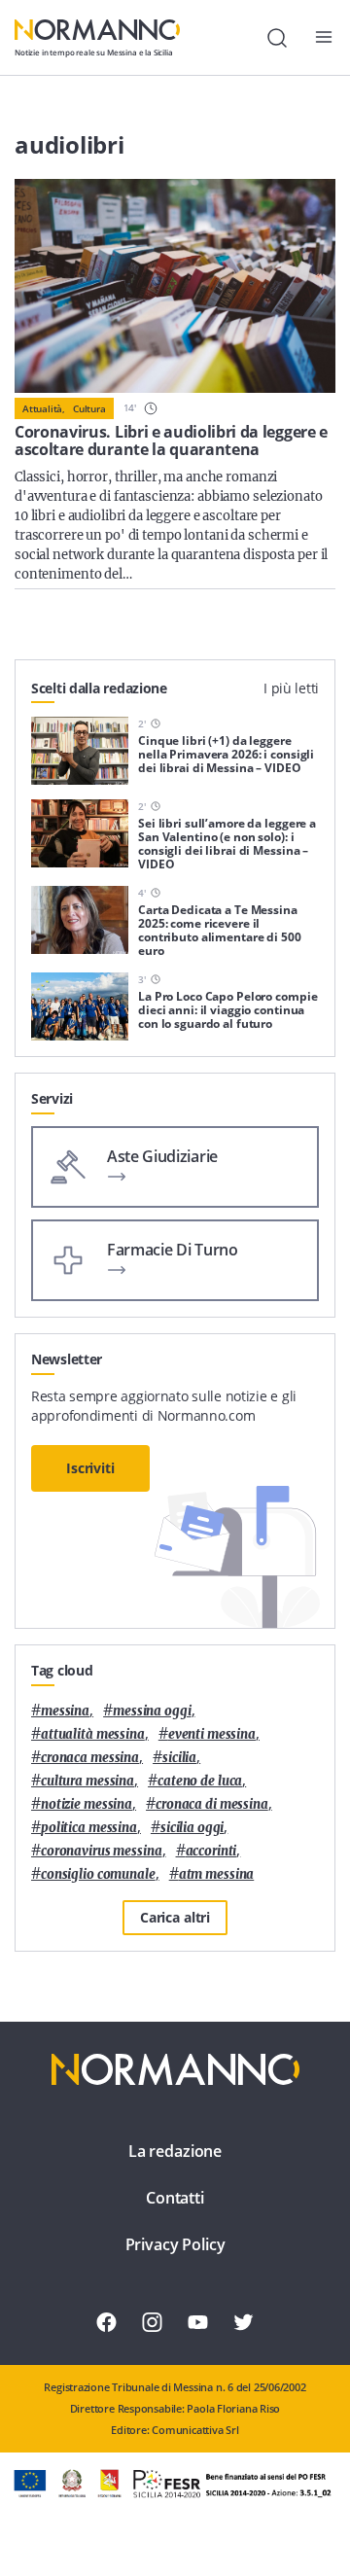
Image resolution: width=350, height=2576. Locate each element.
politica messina (89, 1828)
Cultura (89, 408)
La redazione (175, 2151)
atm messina (217, 1874)
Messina (65, 1711)
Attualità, (44, 408)
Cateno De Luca (200, 1781)
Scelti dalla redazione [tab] (99, 688)
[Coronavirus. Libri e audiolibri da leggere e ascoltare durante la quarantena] (175, 286)
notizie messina (87, 1804)
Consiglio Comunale (98, 1874)
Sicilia (179, 1758)
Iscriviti (90, 1468)
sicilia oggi (192, 1828)
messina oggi (152, 1711)
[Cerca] (277, 38)
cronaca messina (90, 1758)
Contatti (175, 2198)
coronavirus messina (102, 1851)
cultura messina (87, 1781)
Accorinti (211, 1851)
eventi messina (212, 1734)
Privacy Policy (175, 2244)
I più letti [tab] (291, 688)
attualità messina (93, 1734)
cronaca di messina (212, 1804)
